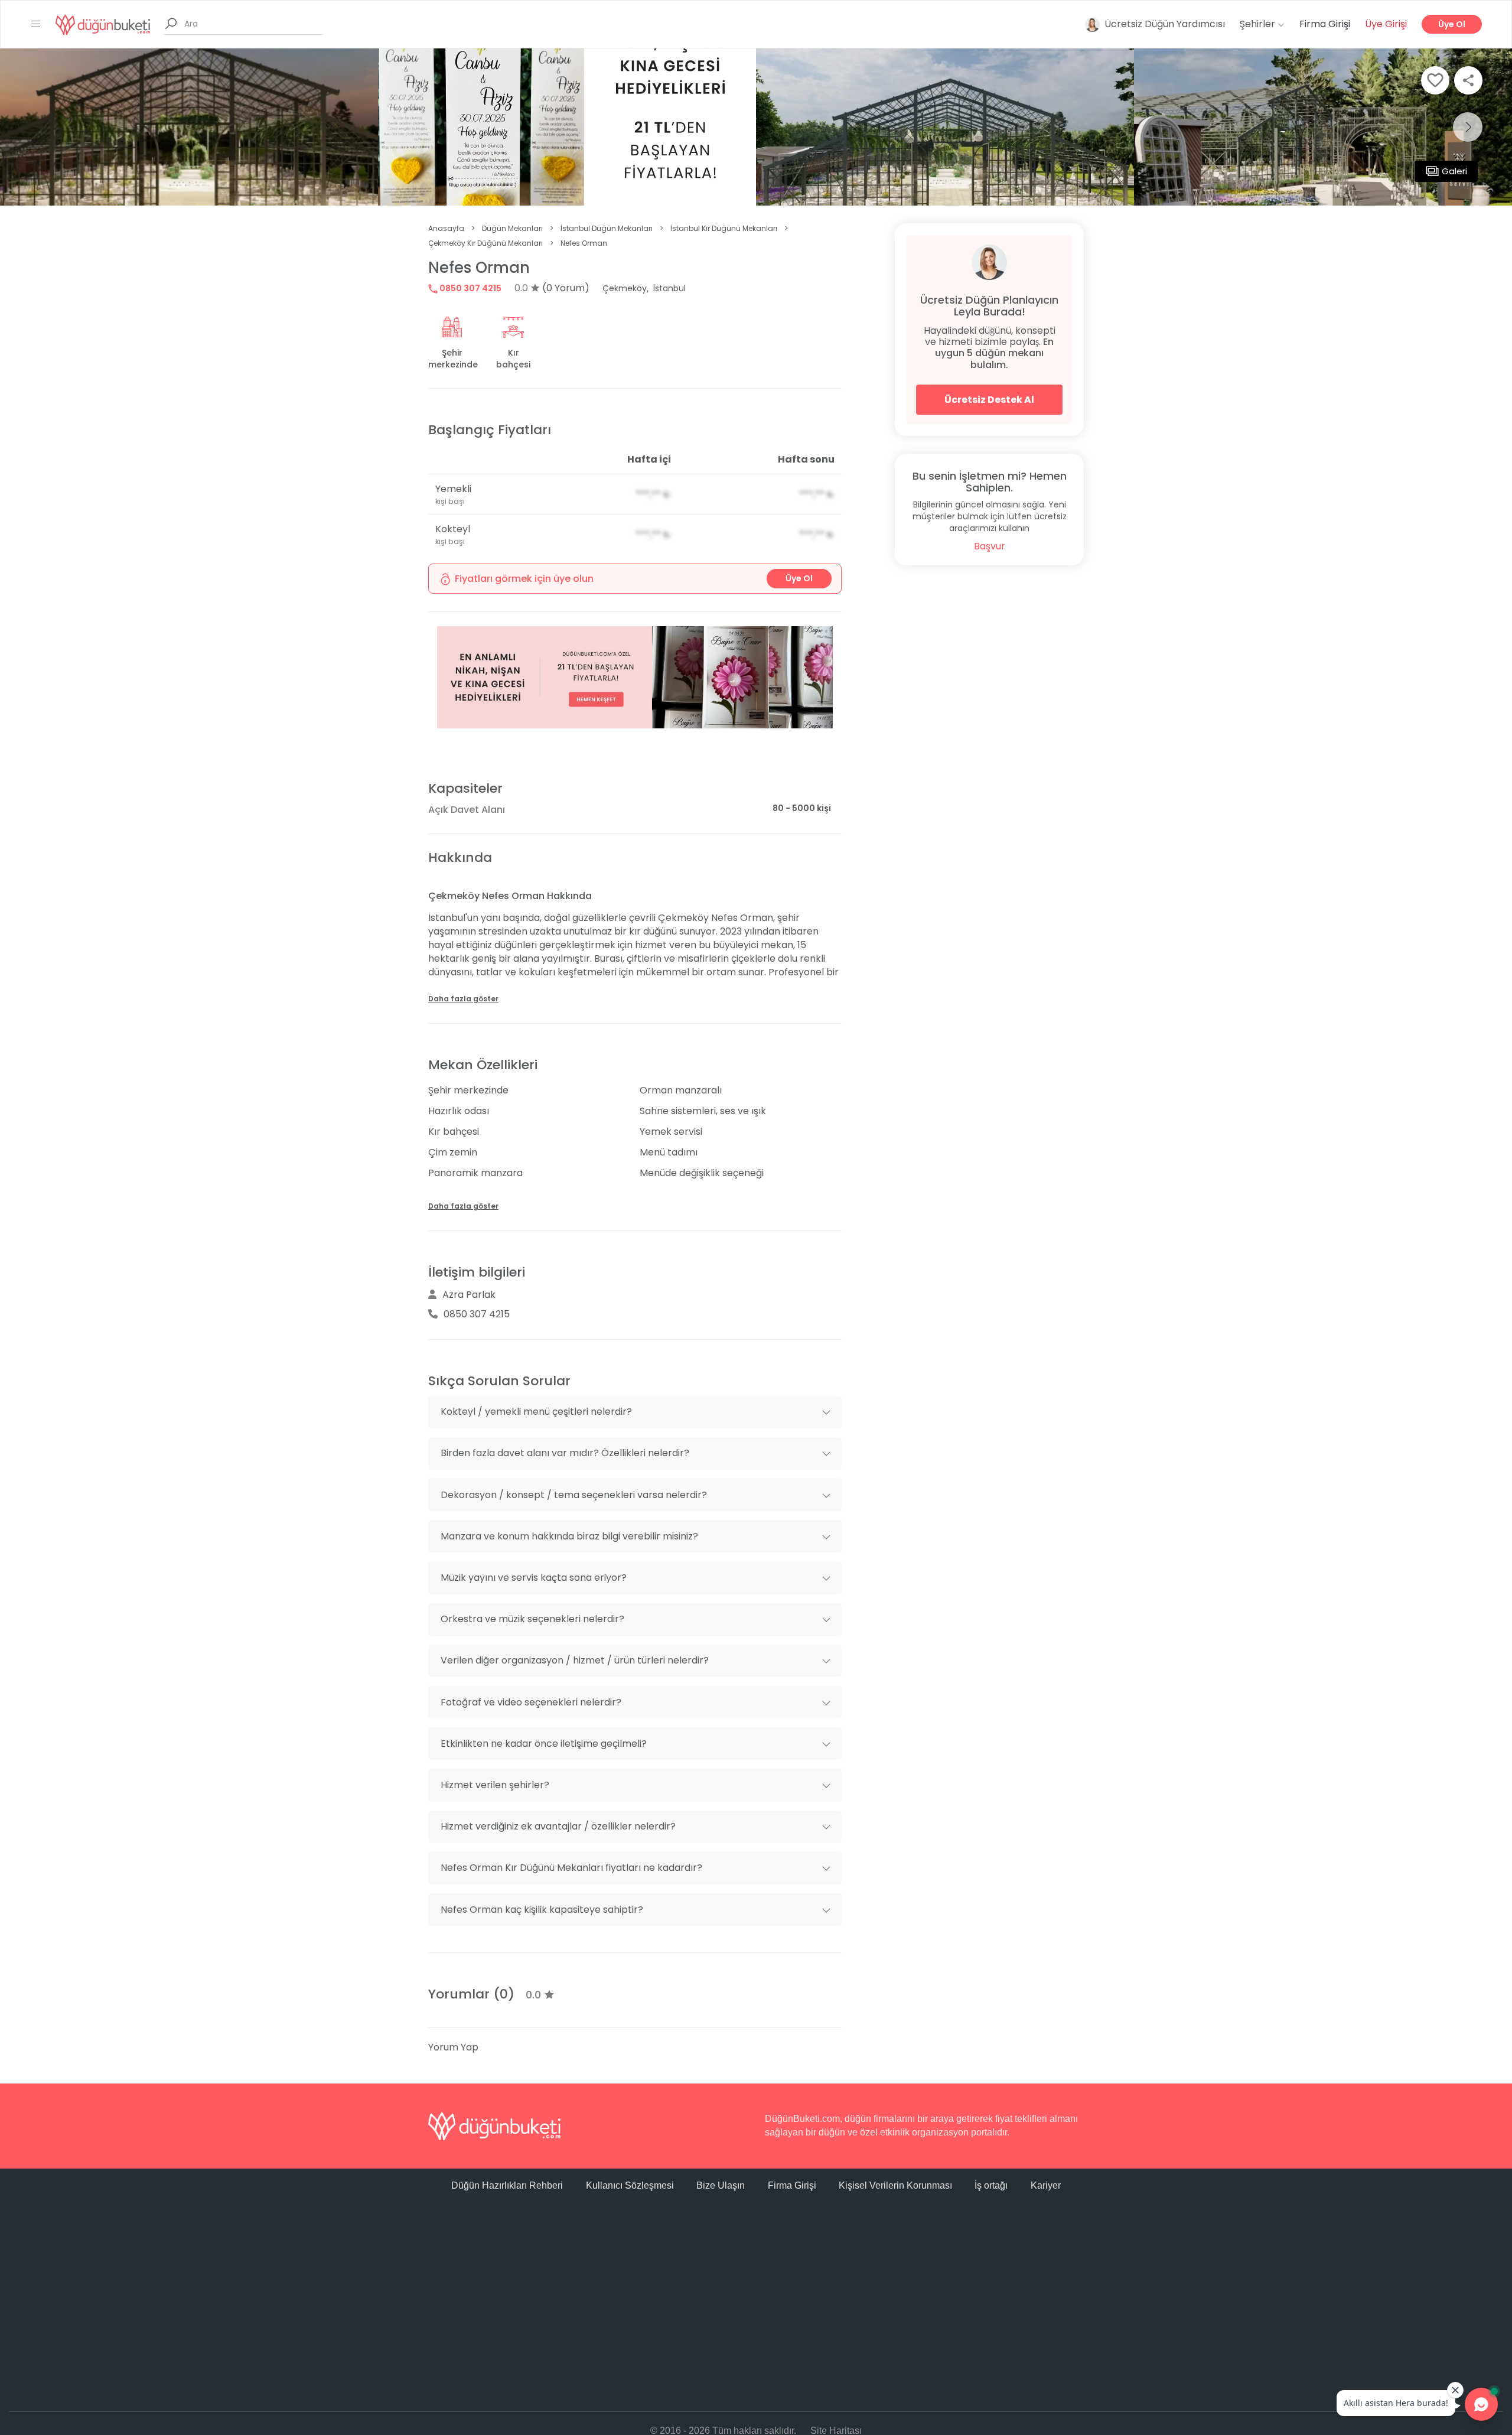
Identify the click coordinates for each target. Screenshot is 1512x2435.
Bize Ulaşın (721, 2185)
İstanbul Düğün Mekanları (607, 228)
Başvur (990, 546)
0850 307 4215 (470, 288)
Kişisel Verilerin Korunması (895, 2185)
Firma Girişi (1325, 24)
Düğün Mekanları (512, 228)
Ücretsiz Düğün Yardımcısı (1165, 24)
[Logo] (103, 24)
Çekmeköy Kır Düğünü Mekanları (485, 243)
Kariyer (1046, 2185)
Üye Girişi (1386, 24)
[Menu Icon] (36, 24)
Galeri (1454, 171)
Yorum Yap (453, 2047)
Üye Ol (1452, 24)
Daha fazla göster (463, 999)
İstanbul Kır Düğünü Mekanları (724, 228)
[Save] (1435, 80)
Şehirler (1259, 24)
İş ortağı (991, 2185)
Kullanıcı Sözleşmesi (630, 2185)
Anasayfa (446, 228)
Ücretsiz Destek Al (989, 400)
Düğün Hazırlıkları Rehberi (507, 2185)
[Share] (1468, 80)
